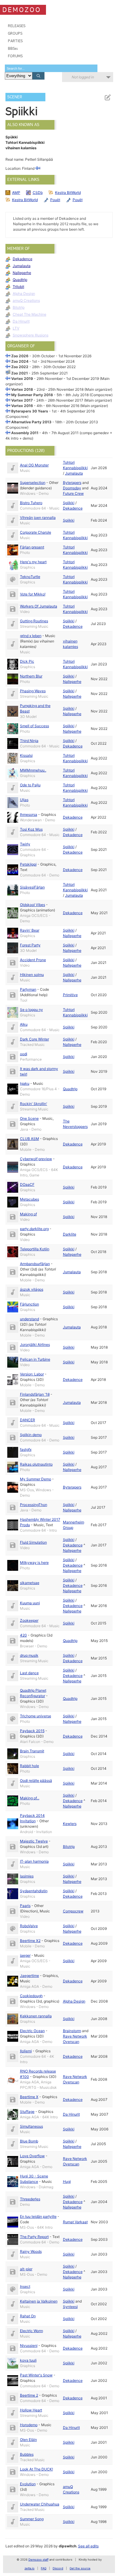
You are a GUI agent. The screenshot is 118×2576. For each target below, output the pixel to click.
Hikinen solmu (32, 975)
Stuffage (27, 2112)
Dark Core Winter (34, 1039)
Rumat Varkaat (75, 2222)
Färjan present (32, 547)
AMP (16, 193)
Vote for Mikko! (33, 594)
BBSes (13, 48)
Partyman (28, 989)
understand (29, 1319)
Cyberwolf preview (36, 1159)
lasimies (27, 1876)
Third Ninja (29, 741)
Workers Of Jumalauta (39, 606)
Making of (28, 1214)
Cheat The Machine (29, 314)
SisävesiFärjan (32, 887)
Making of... (30, 1798)
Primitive (70, 995)
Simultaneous (31, 2126)
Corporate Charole (36, 532)
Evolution (28, 2484)
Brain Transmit (32, 1751)
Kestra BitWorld (68, 193)
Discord (58, 2568)
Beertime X (29, 2097)
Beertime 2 (29, 2395)
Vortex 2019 (22, 379)
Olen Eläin (28, 2440)
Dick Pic (27, 661)
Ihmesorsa (29, 814)
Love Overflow (32, 2156)
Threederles (30, 2199)
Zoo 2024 (20, 361)
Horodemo (29, 2425)
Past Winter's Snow (36, 2375)
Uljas (24, 800)
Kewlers (70, 1824)
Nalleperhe (22, 273)
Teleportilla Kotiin (35, 1249)
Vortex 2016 (22, 406)
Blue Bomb (29, 2141)
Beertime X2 (30, 1941)
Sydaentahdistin (34, 1891)
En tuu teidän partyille (38, 2216)
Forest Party (30, 945)
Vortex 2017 (22, 400)
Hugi (67, 2181)
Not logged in (83, 77)
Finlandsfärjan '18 (35, 1394)
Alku (24, 1024)
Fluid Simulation (33, 1542)
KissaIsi (26, 755)
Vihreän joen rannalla (38, 518)
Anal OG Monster (34, 465)
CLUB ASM (29, 1139)
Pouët (55, 200)
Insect (25, 2286)
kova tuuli (28, 2360)
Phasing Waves (33, 691)
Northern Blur (31, 676)
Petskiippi (28, 864)
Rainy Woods (31, 2251)
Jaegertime (29, 1976)
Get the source (80, 2568)
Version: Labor (32, 1374)
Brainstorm (72, 2031)
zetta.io (29, 2568)
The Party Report (34, 2237)
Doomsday (72, 488)
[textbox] (51, 68)
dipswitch (67, 2546)
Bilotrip (19, 307)
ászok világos (32, 1289)
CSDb (38, 193)
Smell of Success (34, 726)
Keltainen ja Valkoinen (39, 2301)
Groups (15, 33)
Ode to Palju (30, 785)
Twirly (25, 844)
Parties (15, 41)
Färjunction (29, 1304)
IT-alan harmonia (34, 1861)
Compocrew (73, 1911)
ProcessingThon (34, 1505)
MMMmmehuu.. (33, 770)
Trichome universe (36, 1716)
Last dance (29, 1673)
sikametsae (30, 1583)
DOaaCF (27, 1184)
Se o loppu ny (31, 1010)
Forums (15, 56)
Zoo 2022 (20, 367)
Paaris (25, 1906)
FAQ (44, 2568)
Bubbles (27, 2454)
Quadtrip (20, 280)
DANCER (28, 1420)
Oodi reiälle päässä (36, 1780)
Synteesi (70, 2307)
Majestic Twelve (34, 1841)
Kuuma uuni (30, 1603)
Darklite (70, 1234)
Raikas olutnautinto (36, 1464)
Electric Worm (31, 2331)
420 (23, 1635)
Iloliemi (26, 2051)
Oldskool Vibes (33, 905)
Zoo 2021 (20, 373)
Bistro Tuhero (31, 503)
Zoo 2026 (20, 356)
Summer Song (32, 2519)
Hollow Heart (31, 2410)
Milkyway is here (34, 1563)
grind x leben (31, 636)
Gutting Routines (34, 621)
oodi (24, 1054)
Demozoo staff (38, 2560)
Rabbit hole (29, 1766)
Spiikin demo (31, 1435)
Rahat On (28, 2316)
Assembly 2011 (25, 433)
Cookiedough (31, 1996)
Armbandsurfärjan (35, 1264)
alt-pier (26, 2269)
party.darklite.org (34, 1229)
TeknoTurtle (30, 577)
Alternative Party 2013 (31, 422)
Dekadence (23, 259)
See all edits (88, 2546)
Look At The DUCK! (36, 2469)
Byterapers (72, 483)
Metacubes (29, 1199)
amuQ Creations (26, 300)
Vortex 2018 (22, 389)
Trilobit (18, 287)
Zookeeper (29, 1620)
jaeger (25, 1955)
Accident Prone (33, 960)
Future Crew (73, 493)
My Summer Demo (36, 1479)
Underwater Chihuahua (40, 2504)
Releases (17, 26)
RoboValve (29, 1926)
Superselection (33, 483)
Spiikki (69, 503)
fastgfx (26, 1449)
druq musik (29, 1655)
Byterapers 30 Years (30, 411)
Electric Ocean (32, 2031)
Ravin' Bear (30, 930)
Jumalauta (22, 266)
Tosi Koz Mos (31, 829)
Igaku (25, 1083)
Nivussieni (29, 2346)
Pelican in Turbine (35, 1359)
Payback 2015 (32, 1731)
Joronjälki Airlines (35, 1345)
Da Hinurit (21, 321)
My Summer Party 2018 (32, 395)
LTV (16, 328)
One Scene (29, 1118)
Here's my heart (33, 562)
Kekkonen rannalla (36, 2016)
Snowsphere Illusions (31, 335)
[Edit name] (107, 98)
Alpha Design (24, 294)
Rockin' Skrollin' (34, 1104)
